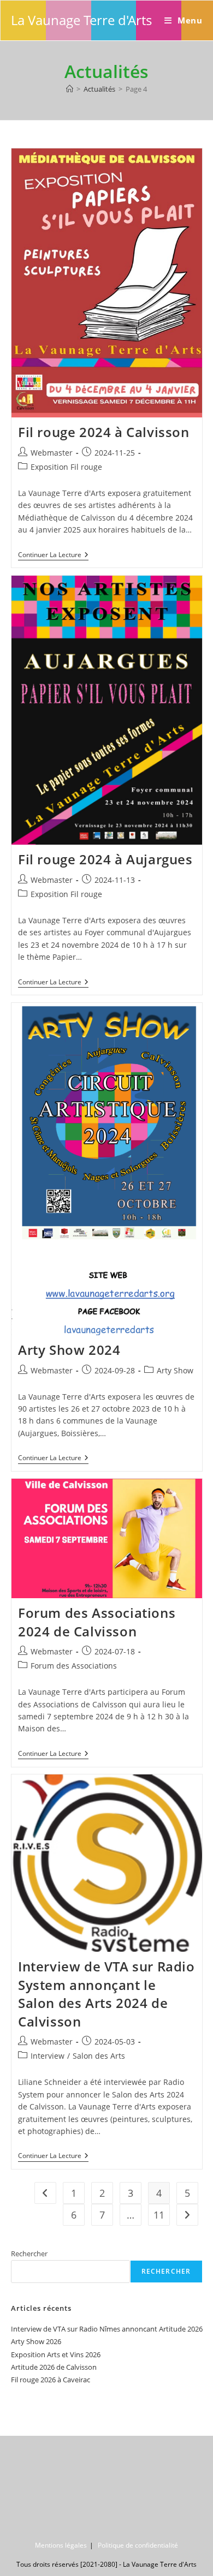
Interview (48, 2056)
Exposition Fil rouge (66, 467)
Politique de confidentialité (138, 2545)
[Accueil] (70, 89)
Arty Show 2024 (69, 1350)
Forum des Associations (74, 1666)
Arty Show (175, 1370)
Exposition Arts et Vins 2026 (56, 2354)
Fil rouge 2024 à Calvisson (104, 432)
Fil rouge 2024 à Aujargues (105, 859)
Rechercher (29, 2254)
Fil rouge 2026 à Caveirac (51, 2380)
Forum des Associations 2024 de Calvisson (97, 1622)
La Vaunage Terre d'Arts (81, 20)
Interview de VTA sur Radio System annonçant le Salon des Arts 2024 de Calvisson (106, 1994)
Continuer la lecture (53, 556)
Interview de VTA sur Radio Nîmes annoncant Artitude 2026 (107, 2329)
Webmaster (52, 453)
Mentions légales (61, 2545)
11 (159, 2215)
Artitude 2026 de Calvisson (54, 2367)
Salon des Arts (99, 2056)
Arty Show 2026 (36, 2341)
